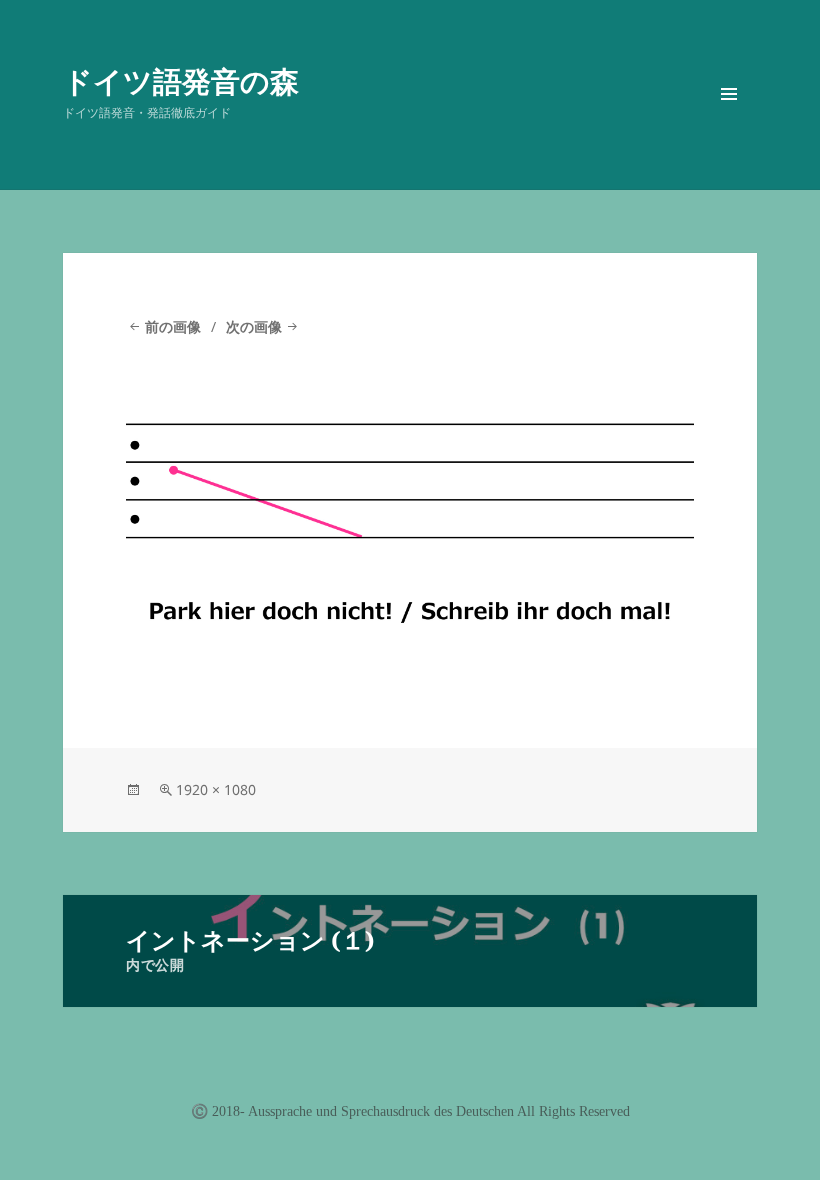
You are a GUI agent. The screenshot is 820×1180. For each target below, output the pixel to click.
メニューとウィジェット (729, 122)
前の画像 (173, 326)
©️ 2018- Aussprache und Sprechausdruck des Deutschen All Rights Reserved (410, 1111)
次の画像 (254, 326)
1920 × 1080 (216, 789)
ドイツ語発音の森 (181, 80)
